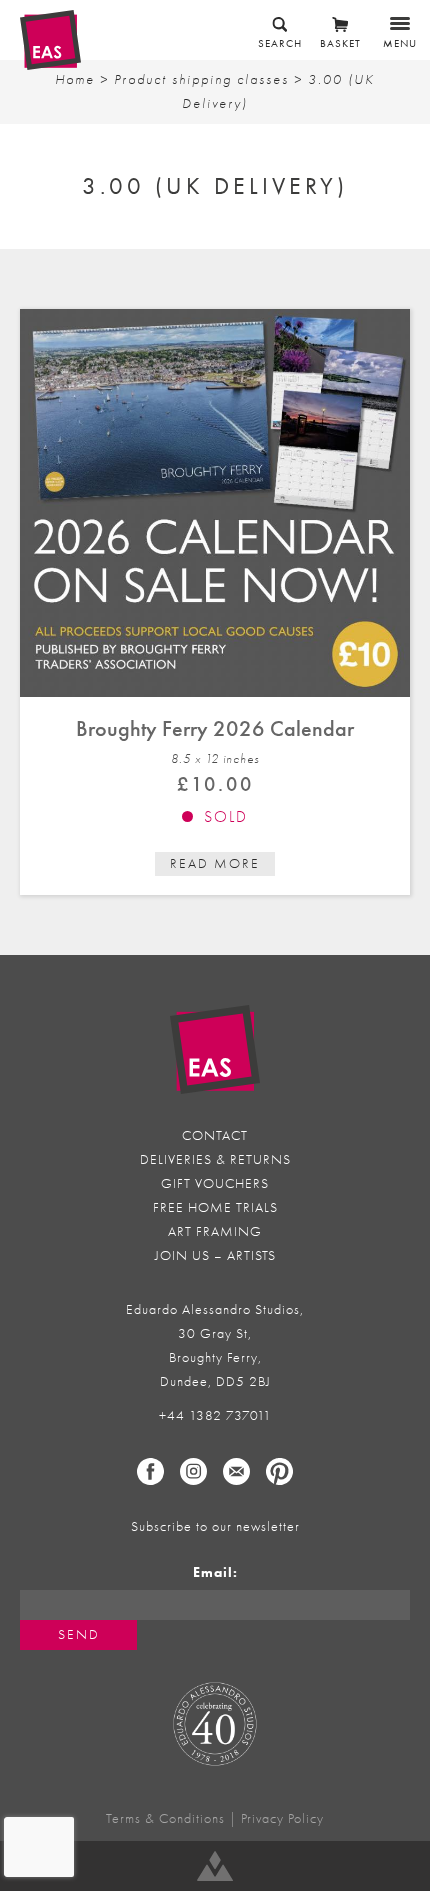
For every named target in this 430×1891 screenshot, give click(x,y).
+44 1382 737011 (215, 1415)
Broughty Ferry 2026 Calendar (215, 728)
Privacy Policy (282, 1818)
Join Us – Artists (215, 1255)
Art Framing (215, 1231)
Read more (215, 863)
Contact (215, 1135)
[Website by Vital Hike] (215, 1866)
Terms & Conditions (165, 1818)
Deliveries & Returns (215, 1159)
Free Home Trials (215, 1207)
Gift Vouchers (215, 1183)
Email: (215, 1572)
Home (75, 79)
